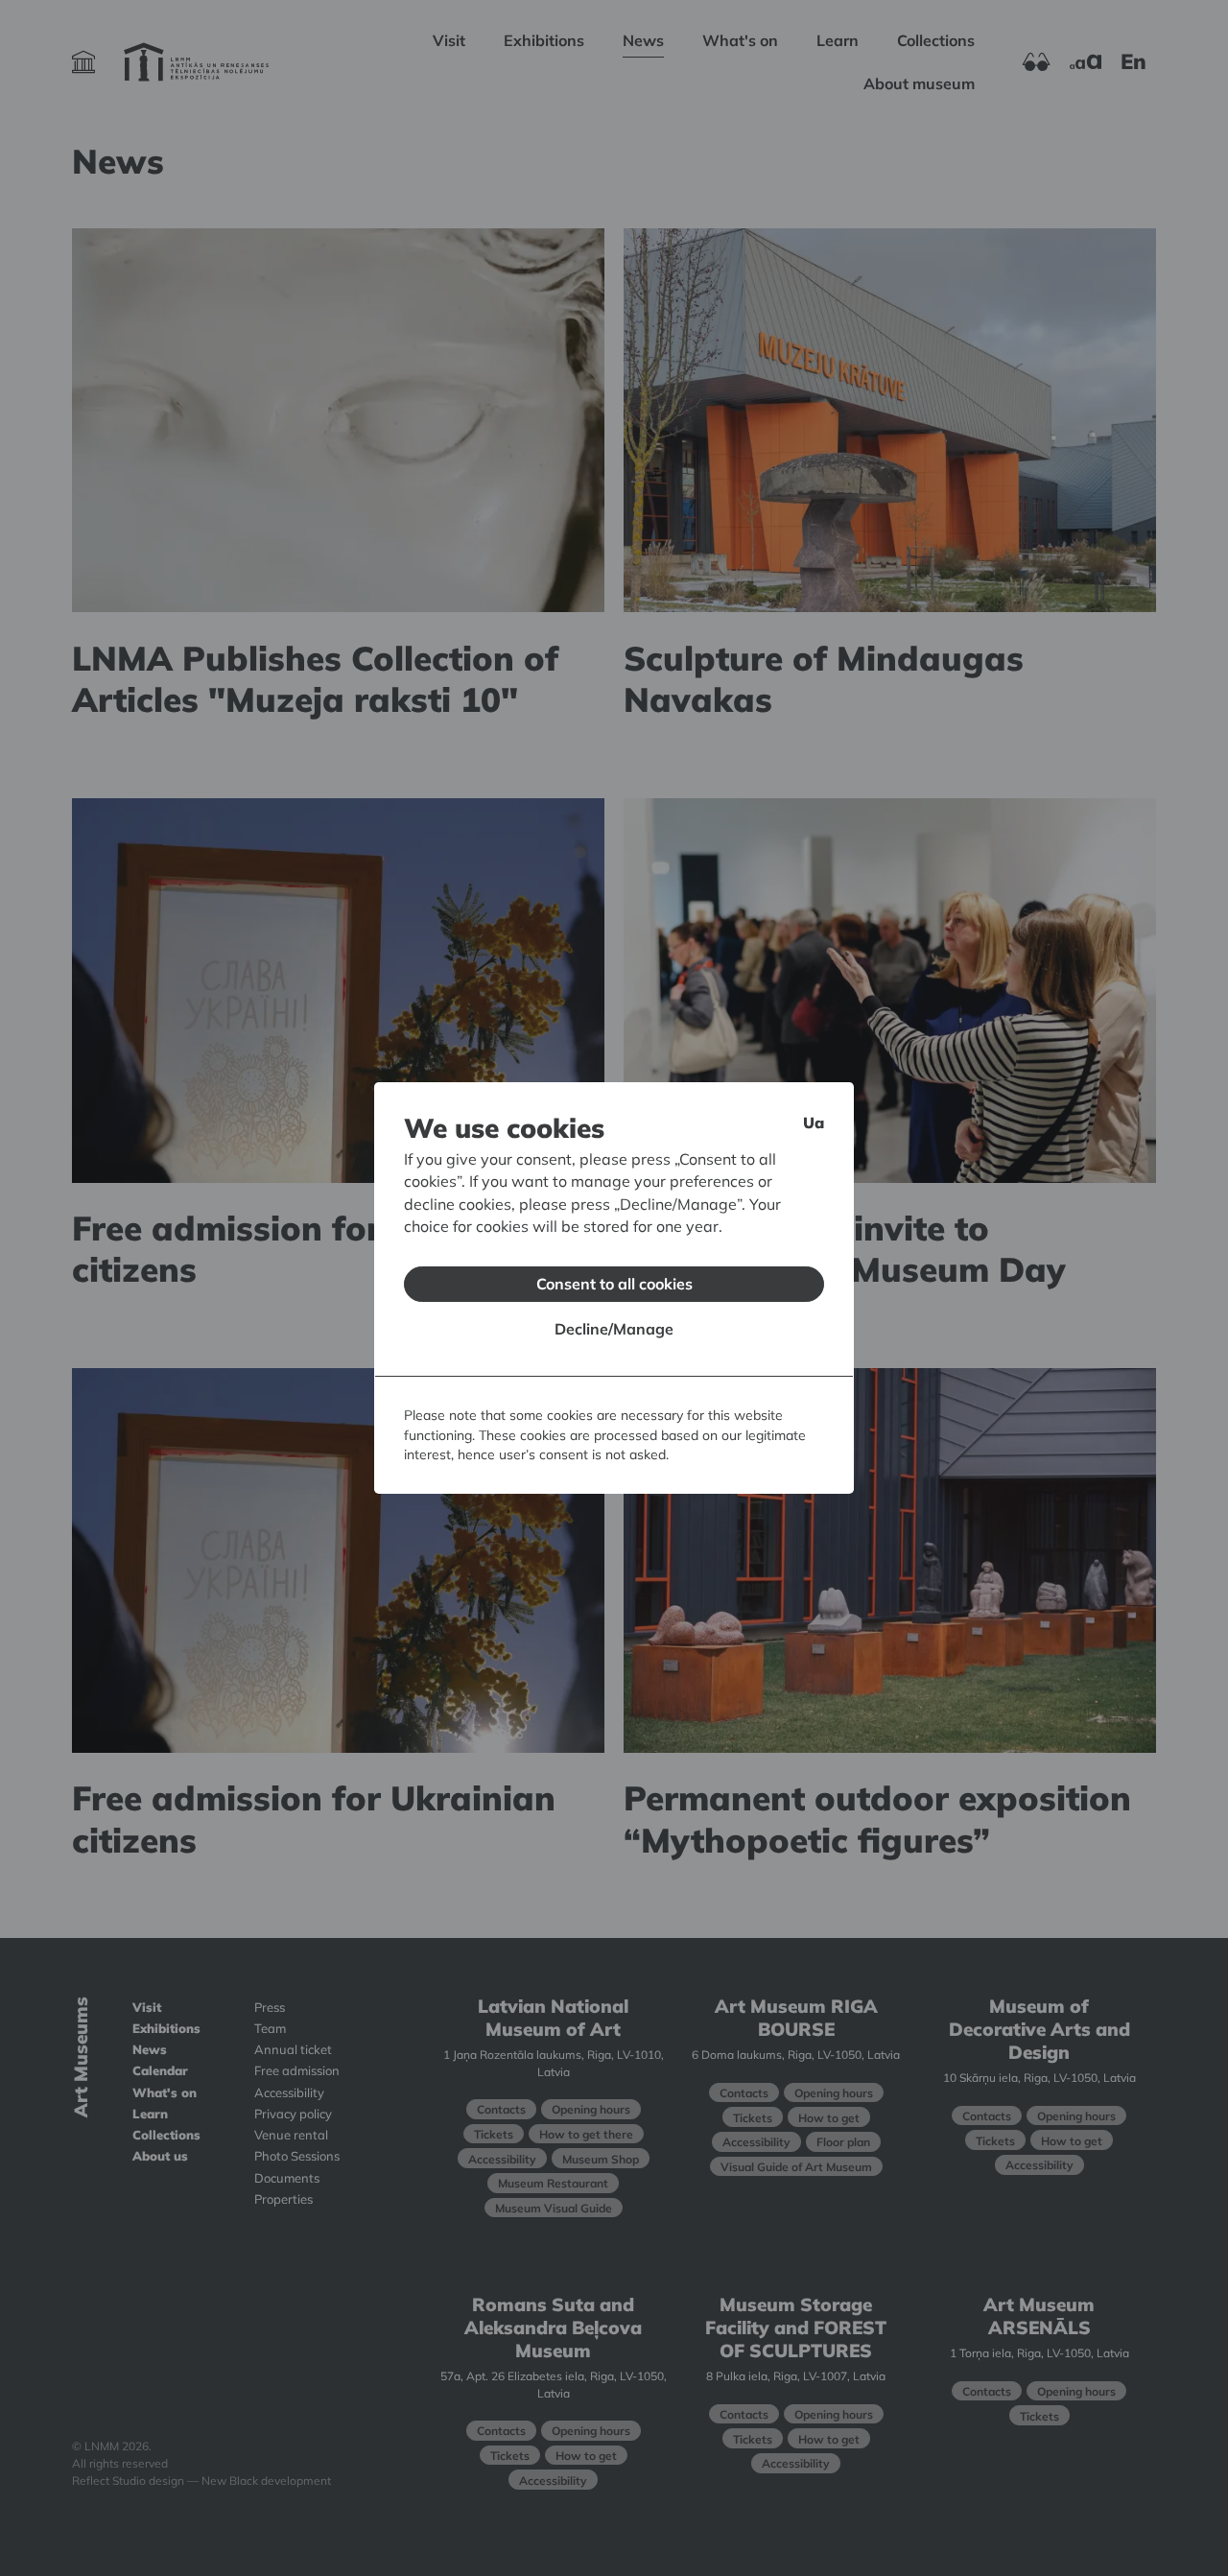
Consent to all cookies (614, 1284)
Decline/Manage (614, 1329)
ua (814, 1123)
